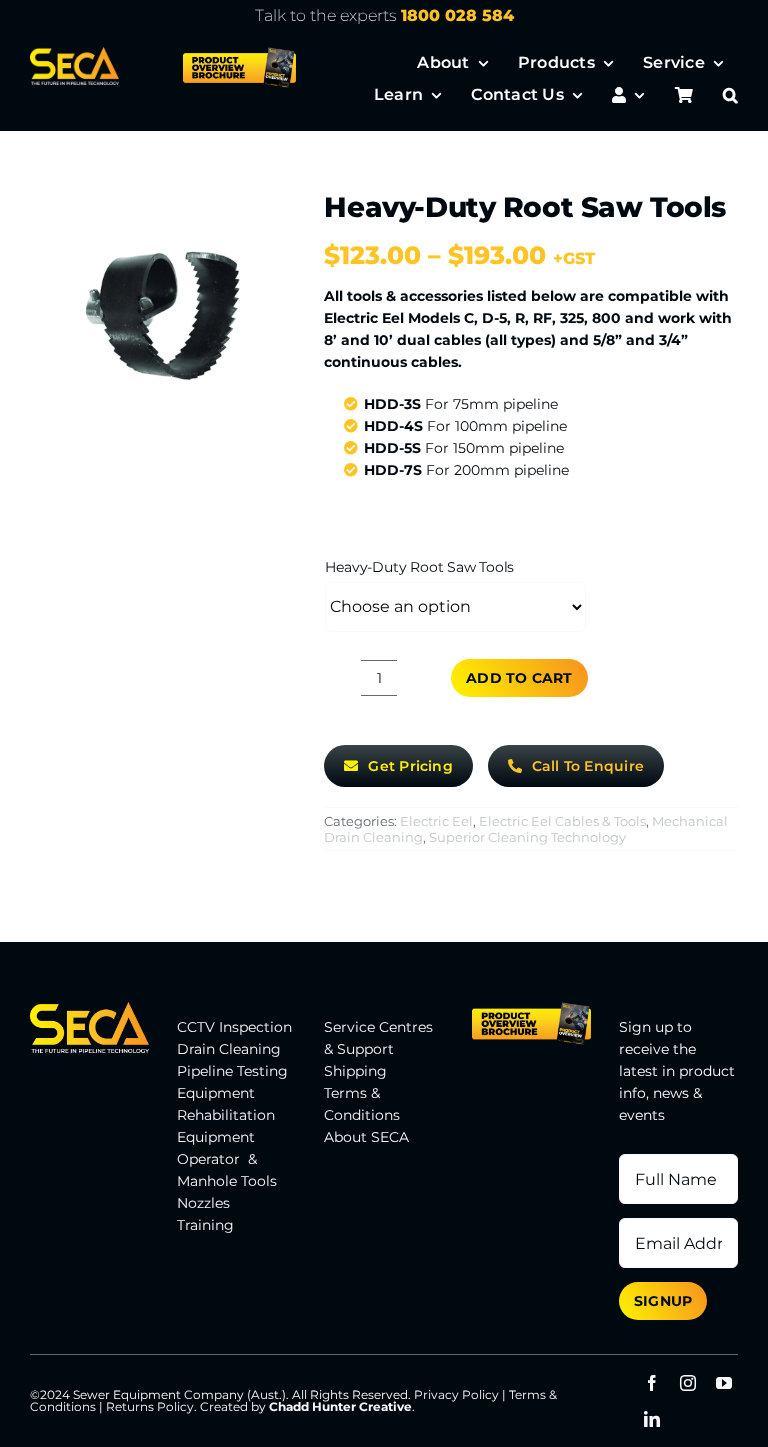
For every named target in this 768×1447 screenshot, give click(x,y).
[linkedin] (652, 1419)
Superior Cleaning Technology (527, 837)
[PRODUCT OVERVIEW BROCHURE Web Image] (239, 54)
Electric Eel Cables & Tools (562, 821)
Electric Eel (436, 821)
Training (205, 1225)
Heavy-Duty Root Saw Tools (419, 567)
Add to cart (519, 678)
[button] (730, 95)
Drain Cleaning (229, 1049)
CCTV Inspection (234, 1027)
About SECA (366, 1137)
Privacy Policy (456, 1394)
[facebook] (652, 1383)
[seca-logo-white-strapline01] (74, 54)
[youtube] (724, 1383)
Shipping (355, 1071)
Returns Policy (150, 1406)
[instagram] (688, 1383)
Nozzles (203, 1203)
